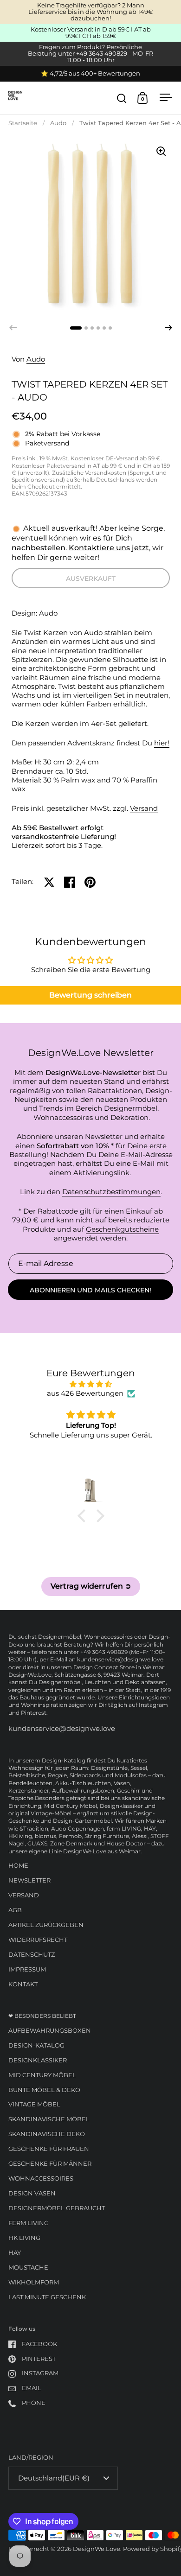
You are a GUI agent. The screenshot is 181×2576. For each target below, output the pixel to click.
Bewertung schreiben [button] (90, 995)
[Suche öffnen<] (122, 98)
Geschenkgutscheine (122, 1229)
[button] (168, 328)
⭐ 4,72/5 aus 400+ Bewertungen (90, 74)
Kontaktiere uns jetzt (109, 548)
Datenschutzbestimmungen (111, 1192)
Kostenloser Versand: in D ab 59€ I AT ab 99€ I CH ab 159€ (91, 33)
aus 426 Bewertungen (85, 1393)
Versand (144, 808)
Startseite (23, 123)
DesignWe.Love (97, 2549)
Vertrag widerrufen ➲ (91, 1586)
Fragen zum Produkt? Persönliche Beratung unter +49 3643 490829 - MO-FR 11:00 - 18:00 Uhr (90, 54)
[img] (91, 1384)
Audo (58, 123)
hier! (162, 743)
